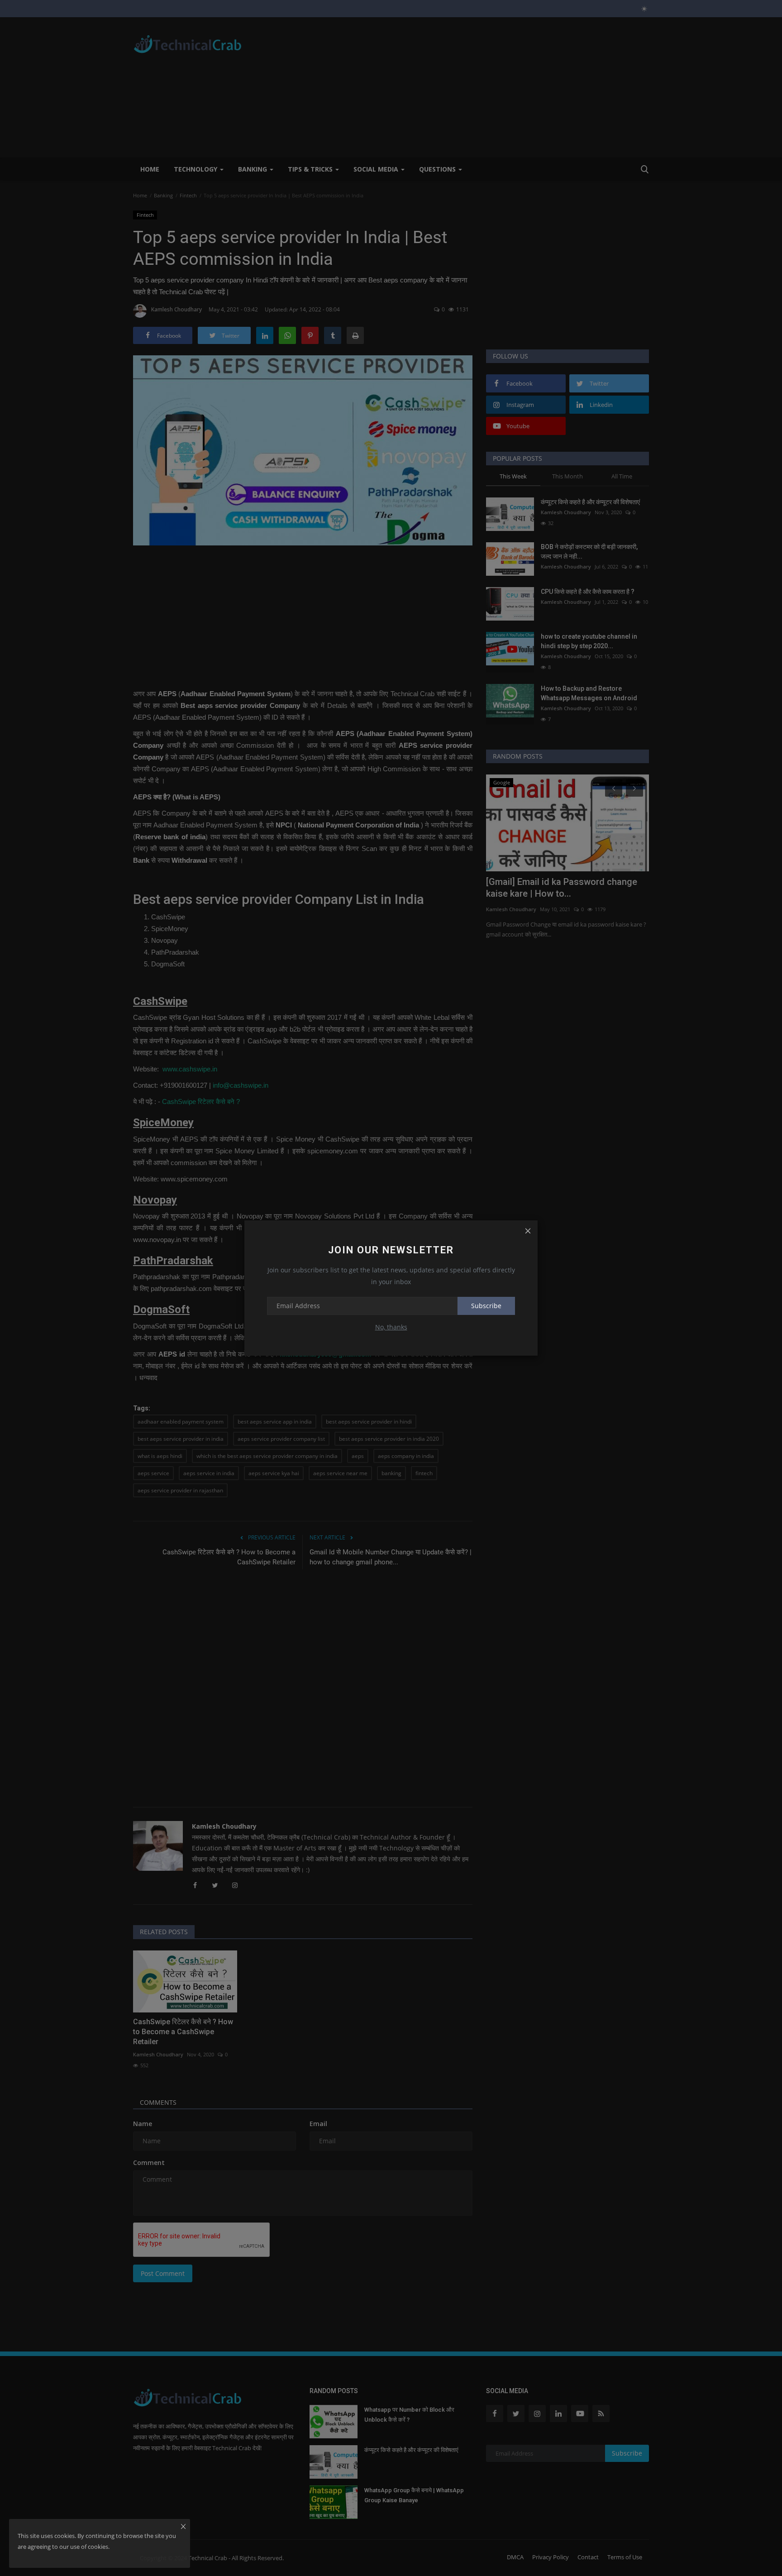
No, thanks (391, 1327)
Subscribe (486, 1306)
